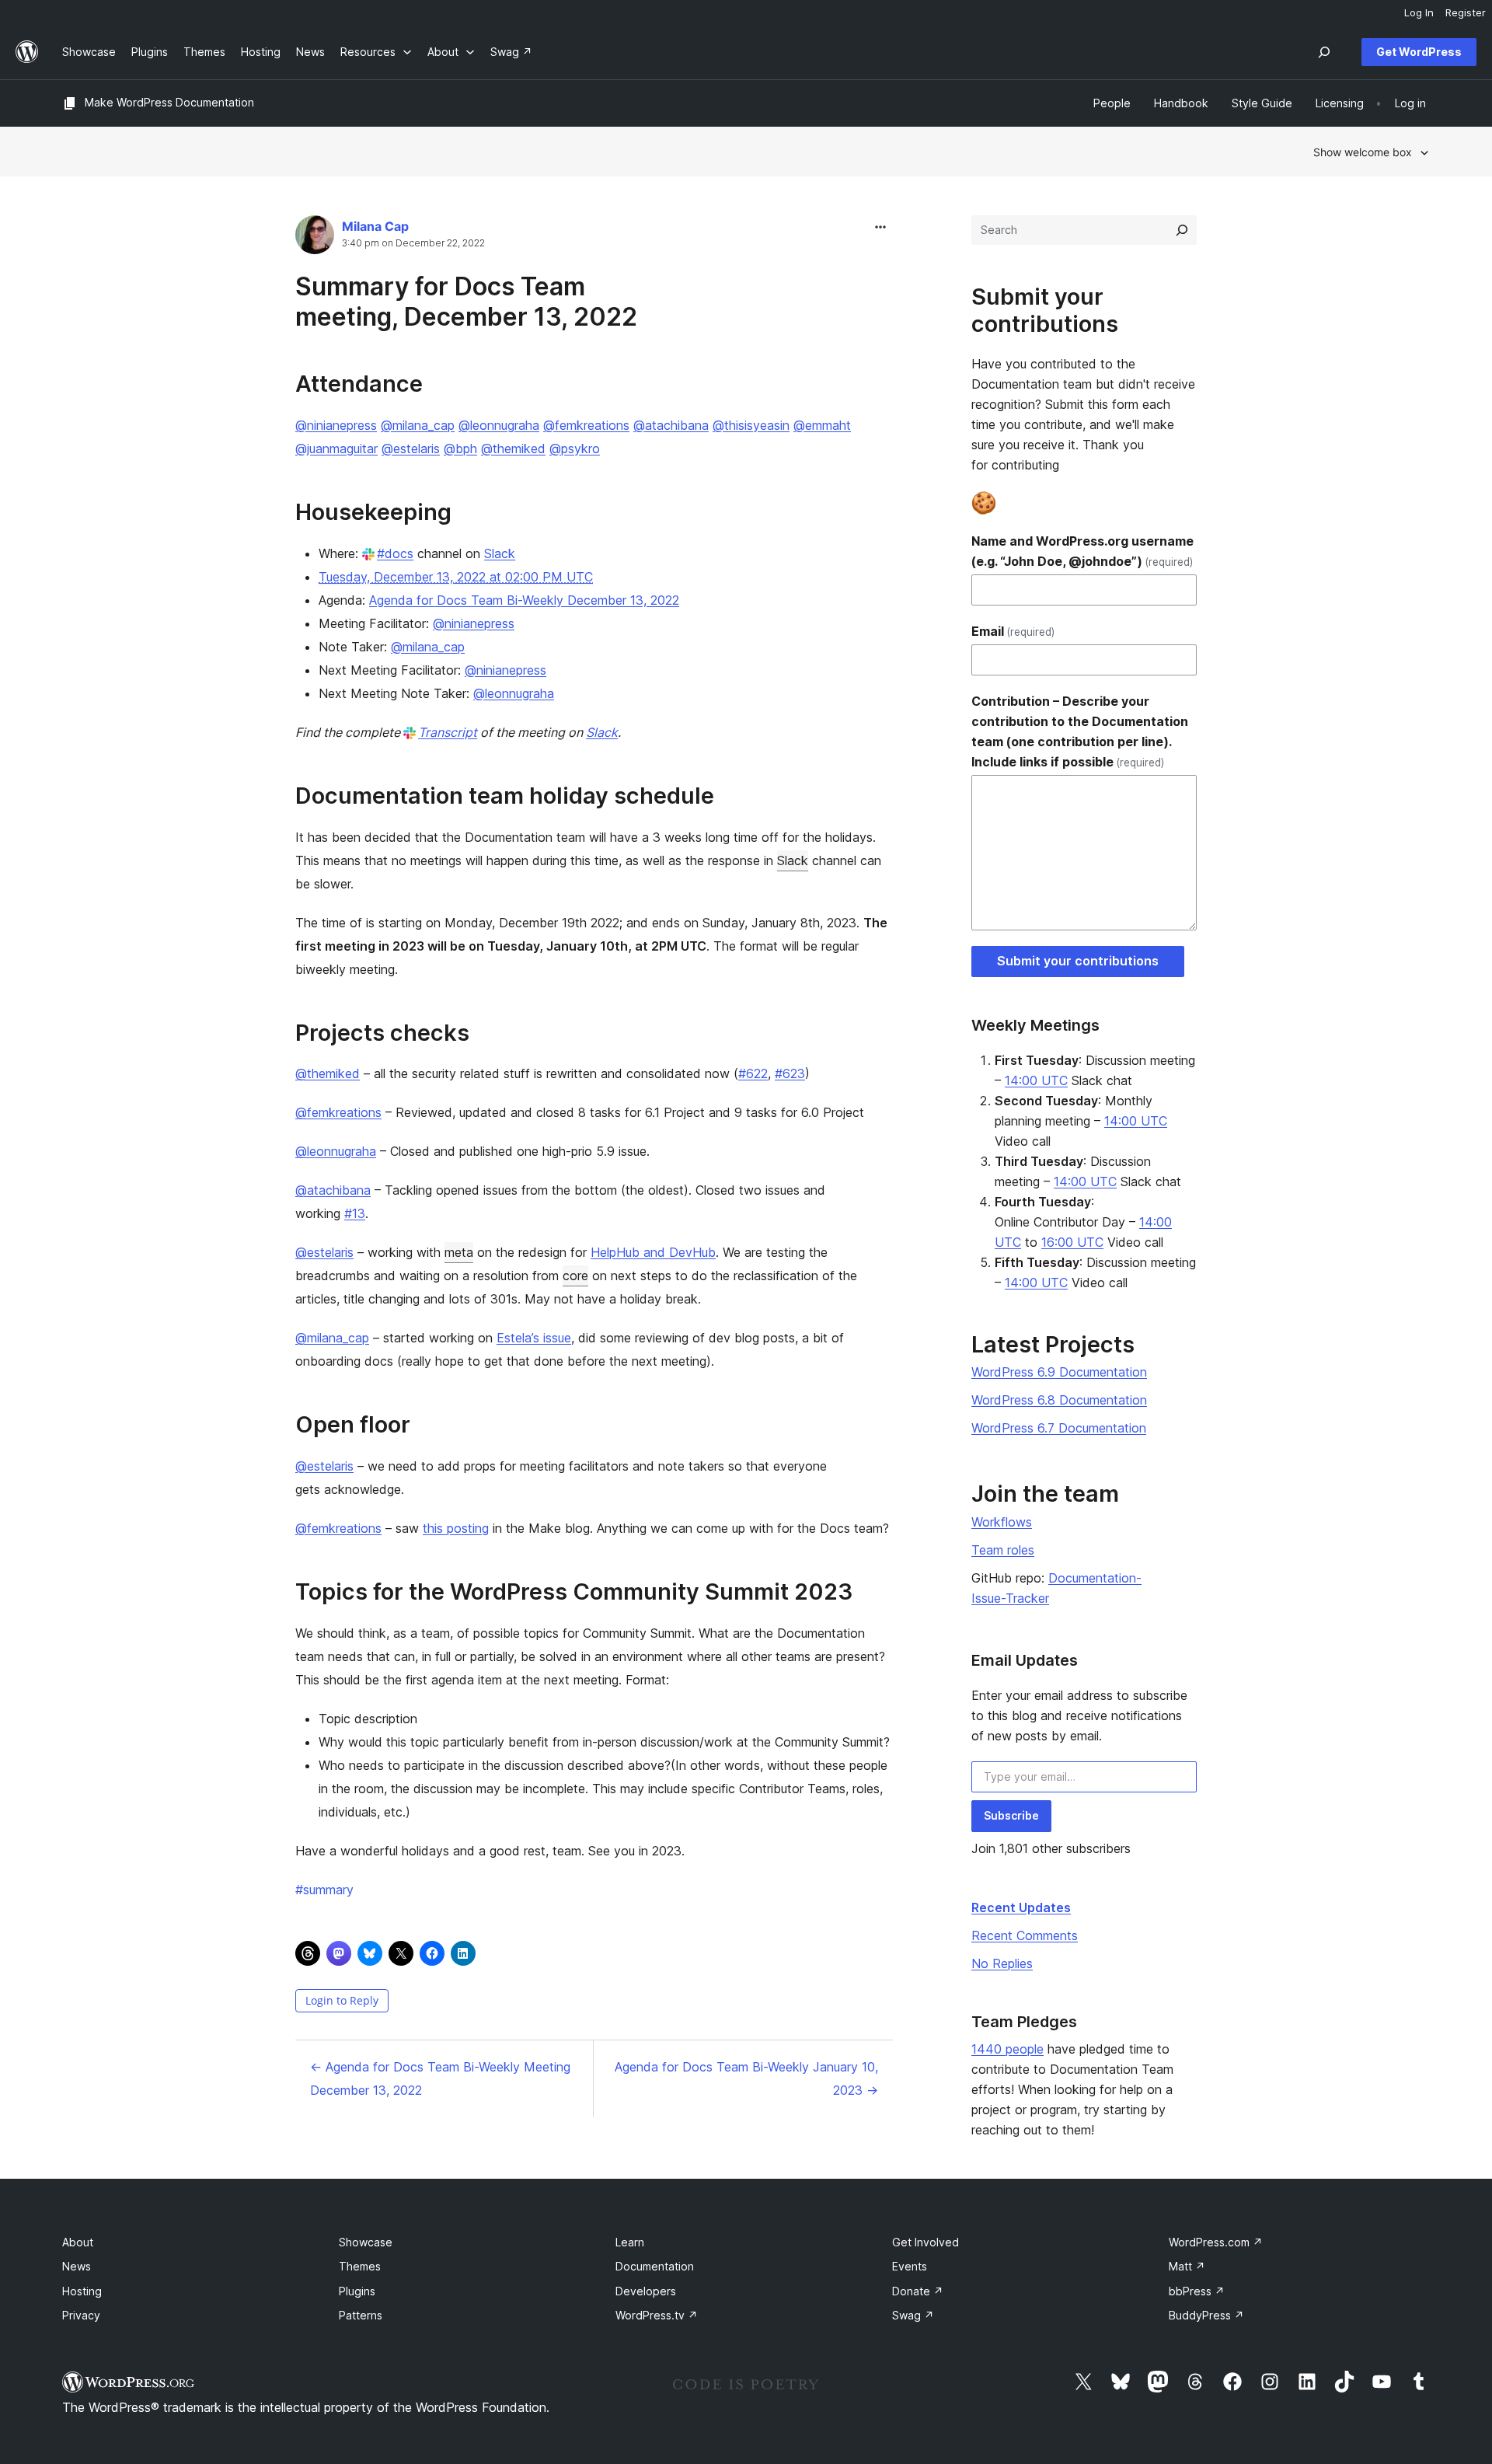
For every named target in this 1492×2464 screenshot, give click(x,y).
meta (459, 1252)
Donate (918, 2291)
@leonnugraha (499, 425)
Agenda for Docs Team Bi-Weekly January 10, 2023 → (746, 2078)
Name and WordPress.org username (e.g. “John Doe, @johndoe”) (1082, 551)
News (77, 2266)
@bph (460, 448)
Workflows (1002, 1522)
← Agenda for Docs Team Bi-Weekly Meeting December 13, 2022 (440, 2078)
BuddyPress (1206, 2315)
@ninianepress (336, 425)
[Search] (1182, 230)
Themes (360, 2266)
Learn (630, 2242)
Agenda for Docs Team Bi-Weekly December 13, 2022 (524, 600)
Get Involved (926, 2242)
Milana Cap (375, 226)
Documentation (655, 2266)
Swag (913, 2315)
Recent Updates (1021, 1907)
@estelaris (411, 448)
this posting (456, 1528)
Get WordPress (1419, 52)
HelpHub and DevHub (653, 1252)
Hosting (82, 2291)
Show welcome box (1363, 152)
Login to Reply (342, 2000)
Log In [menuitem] (1419, 12)
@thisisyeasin (751, 425)
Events (910, 2266)
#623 (790, 1073)
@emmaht (822, 425)
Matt (1187, 2266)
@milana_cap (418, 425)
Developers (646, 2291)
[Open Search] (1324, 52)
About (78, 2242)
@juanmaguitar (336, 448)
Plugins (357, 2291)
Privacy (81, 2315)
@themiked (513, 448)
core (575, 1276)
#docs (395, 553)
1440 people (1007, 2049)
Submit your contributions (1078, 961)
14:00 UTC (1036, 1080)
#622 (753, 1073)
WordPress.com (1216, 2242)
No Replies (1002, 1963)
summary (324, 1890)
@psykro (575, 448)
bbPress (1197, 2291)
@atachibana (671, 425)
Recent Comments (1025, 1935)
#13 (355, 1213)
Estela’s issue (534, 1338)
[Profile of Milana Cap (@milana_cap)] (315, 238)
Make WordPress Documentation (169, 102)
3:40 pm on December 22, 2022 (413, 243)
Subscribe (1011, 1815)
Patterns (361, 2315)
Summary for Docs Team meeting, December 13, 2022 (466, 301)
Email (1013, 631)
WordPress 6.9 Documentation (1059, 1372)
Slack (500, 553)
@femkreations (586, 425)
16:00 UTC (1072, 1242)
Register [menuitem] (1466, 12)
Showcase (366, 2242)
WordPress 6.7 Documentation (1059, 1428)
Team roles (1003, 1550)
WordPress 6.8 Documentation (1059, 1400)
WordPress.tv (657, 2315)
